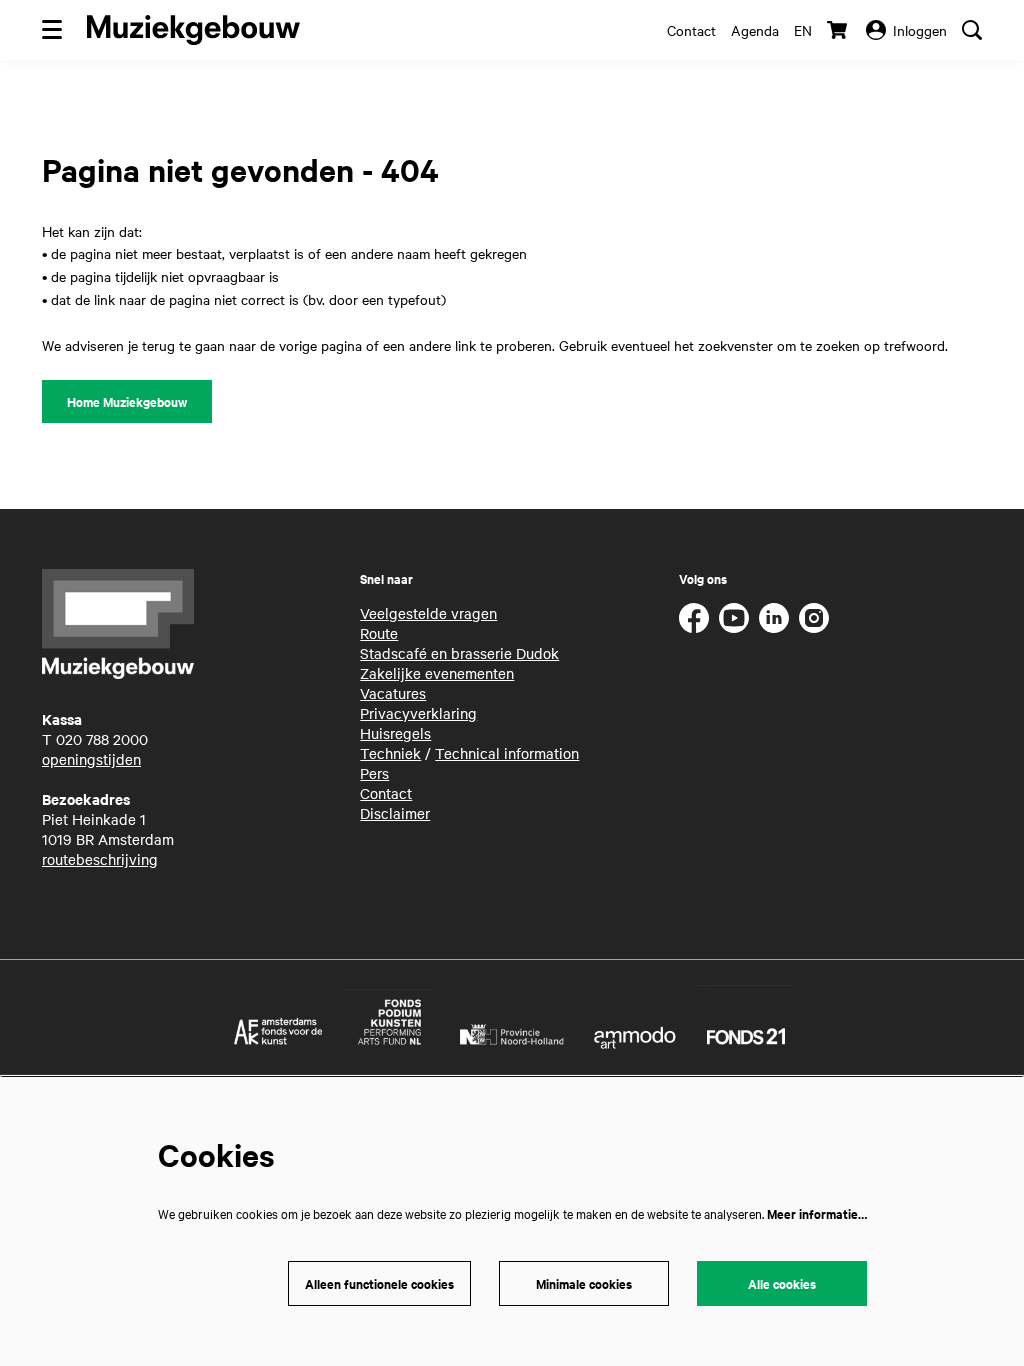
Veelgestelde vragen (428, 613)
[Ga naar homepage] (193, 30)
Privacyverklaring (418, 713)
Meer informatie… (817, 1213)
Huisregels (395, 733)
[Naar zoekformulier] (972, 30)
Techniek (390, 753)
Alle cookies (782, 1283)
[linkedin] (774, 618)
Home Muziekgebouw (127, 401)
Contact (691, 30)
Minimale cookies (584, 1283)
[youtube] (734, 618)
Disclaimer (395, 813)
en (803, 30)
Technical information (507, 753)
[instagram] (814, 618)
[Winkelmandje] (839, 30)
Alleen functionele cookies (379, 1283)
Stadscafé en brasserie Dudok (459, 653)
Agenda (755, 30)
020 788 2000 (102, 739)
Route (379, 633)
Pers (374, 773)
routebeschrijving (100, 859)
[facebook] (694, 618)
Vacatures (393, 693)
